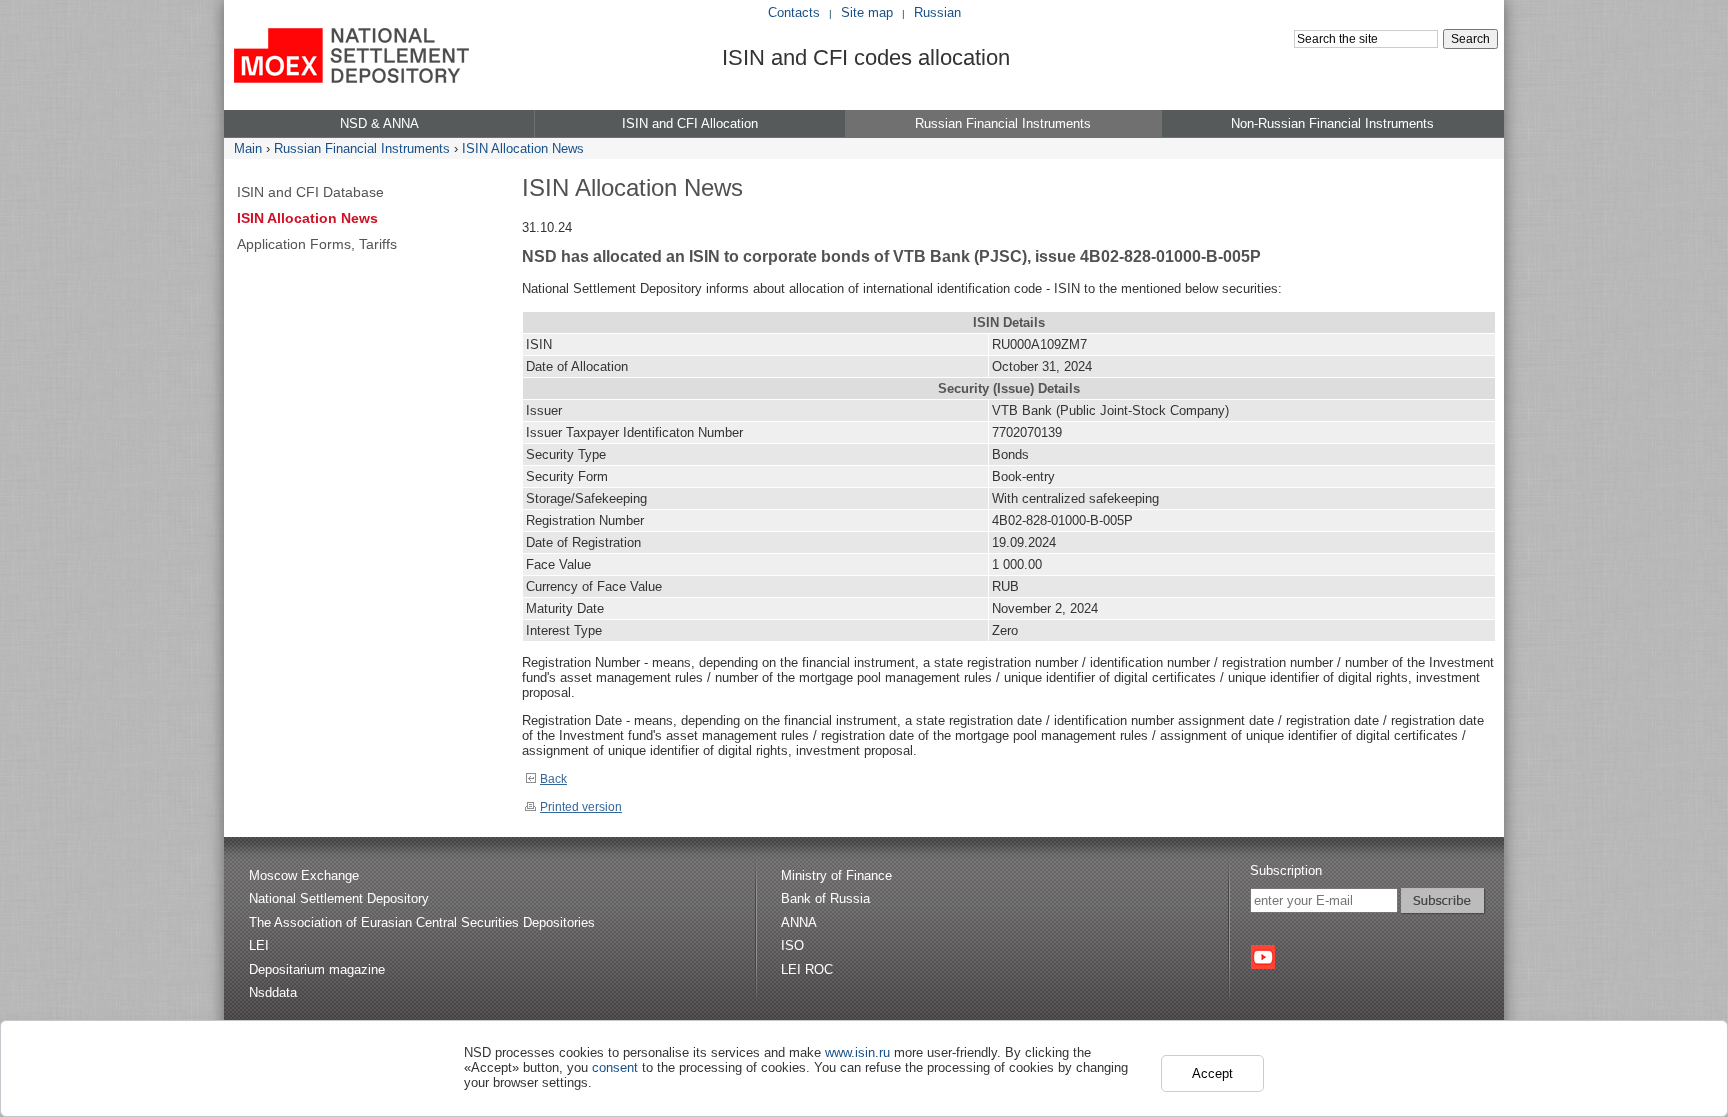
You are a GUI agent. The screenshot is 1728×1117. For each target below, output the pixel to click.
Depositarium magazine (317, 969)
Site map (867, 12)
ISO (792, 945)
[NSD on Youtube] (1263, 957)
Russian (937, 12)
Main (248, 148)
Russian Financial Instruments (362, 148)
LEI (259, 945)
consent (615, 1067)
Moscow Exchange (304, 875)
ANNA (799, 922)
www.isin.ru (857, 1052)
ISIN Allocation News (523, 148)
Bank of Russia (825, 898)
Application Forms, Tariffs (317, 244)
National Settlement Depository (339, 898)
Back (553, 779)
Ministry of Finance (836, 875)
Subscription (1286, 870)
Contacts (794, 12)
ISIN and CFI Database (310, 192)
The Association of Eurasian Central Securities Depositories (422, 922)
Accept (1212, 1073)
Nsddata (273, 992)
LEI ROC (807, 969)
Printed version (581, 807)
